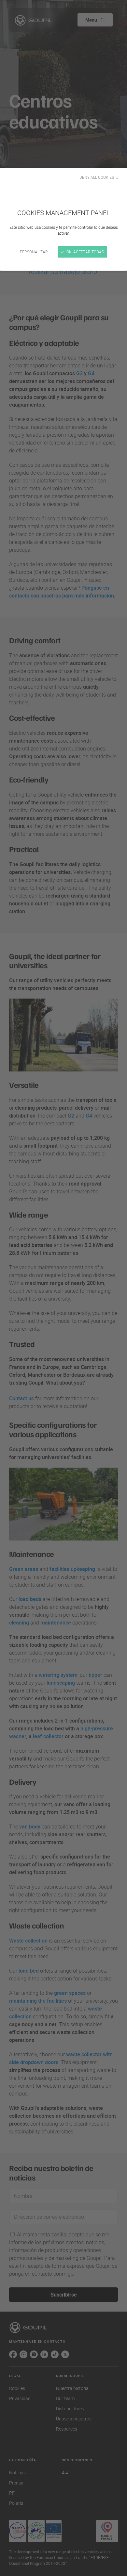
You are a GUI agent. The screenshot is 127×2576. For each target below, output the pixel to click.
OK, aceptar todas (85, 252)
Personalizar (34, 252)
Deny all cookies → (99, 177)
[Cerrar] (63, 1288)
